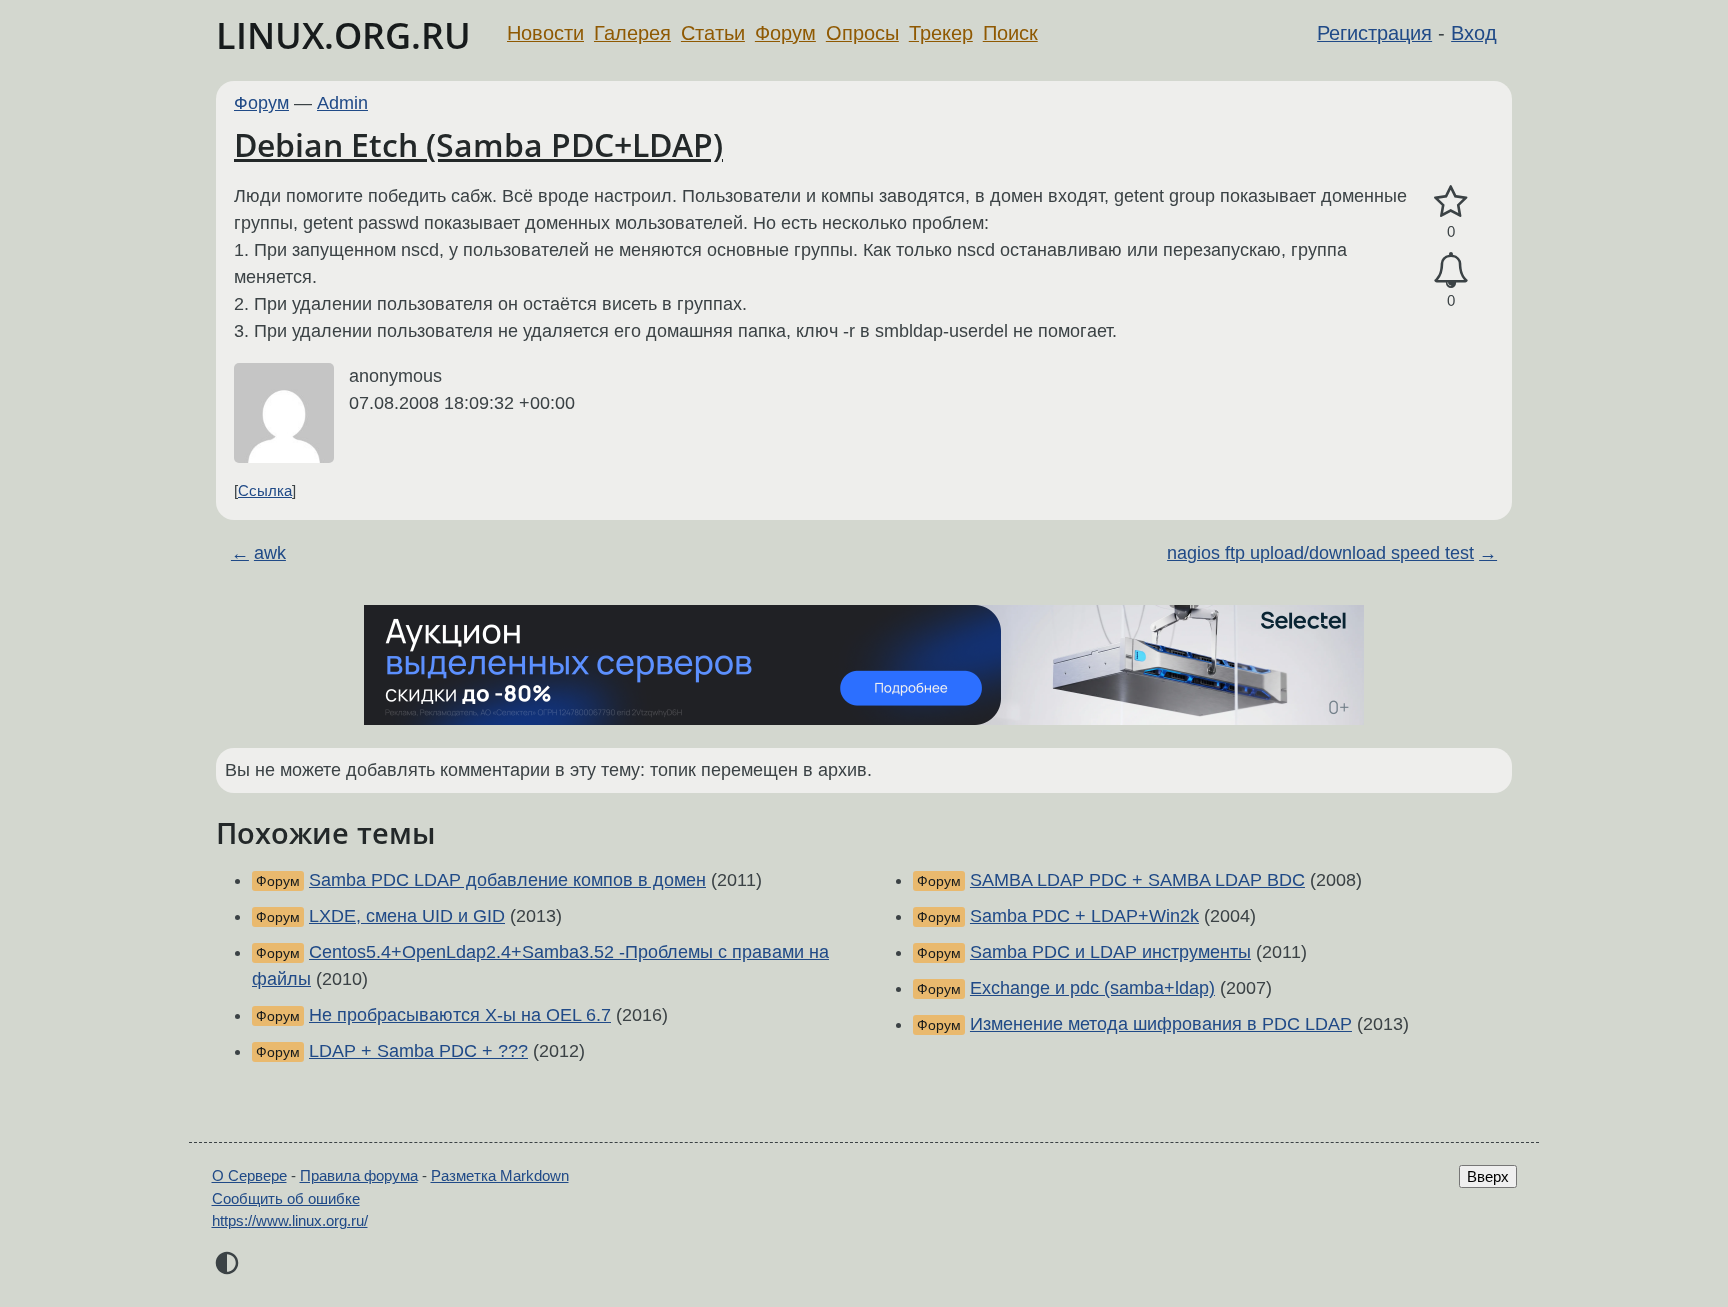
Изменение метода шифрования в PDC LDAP (1161, 1024)
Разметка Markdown (500, 1175)
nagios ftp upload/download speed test (1320, 553)
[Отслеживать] (1451, 270)
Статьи (713, 33)
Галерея (632, 33)
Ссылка (265, 490)
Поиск (1010, 33)
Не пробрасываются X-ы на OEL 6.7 (460, 1015)
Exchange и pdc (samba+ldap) (1092, 988)
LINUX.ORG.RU (343, 35)
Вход (1474, 33)
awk (270, 553)
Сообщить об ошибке (286, 1198)
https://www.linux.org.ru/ (290, 1220)
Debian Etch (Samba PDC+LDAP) (478, 144)
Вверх (1488, 1176)
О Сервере (249, 1175)
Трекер (941, 33)
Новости (545, 33)
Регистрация (1374, 33)
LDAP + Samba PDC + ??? (418, 1051)
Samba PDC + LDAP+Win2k (1084, 916)
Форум (785, 33)
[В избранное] (1451, 202)
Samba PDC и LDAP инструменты (1110, 952)
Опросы (862, 33)
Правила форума (359, 1175)
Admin (342, 103)
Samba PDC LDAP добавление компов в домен (507, 880)
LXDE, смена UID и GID (407, 916)
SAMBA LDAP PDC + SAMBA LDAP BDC (1137, 880)
